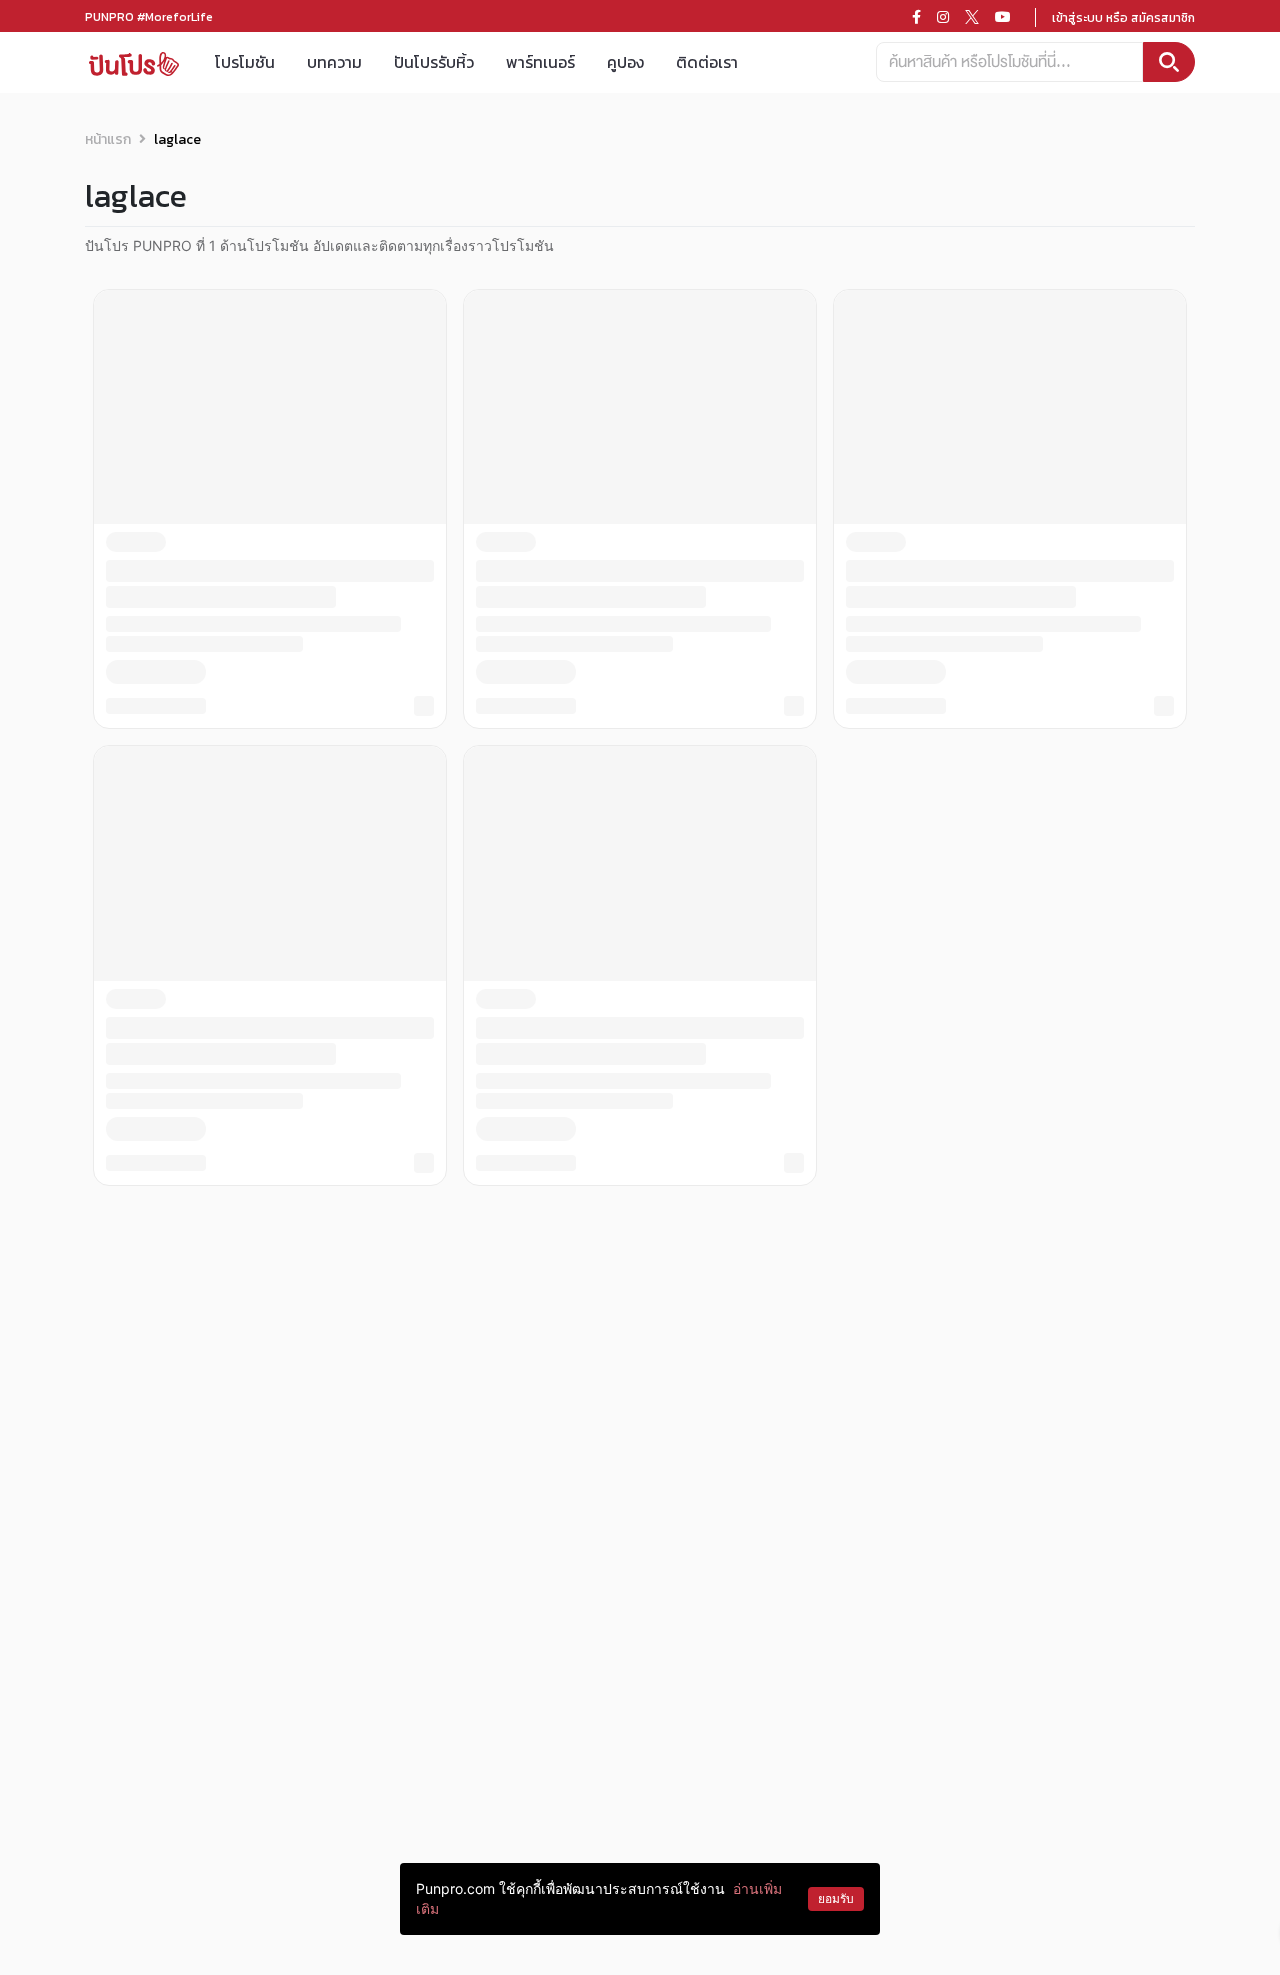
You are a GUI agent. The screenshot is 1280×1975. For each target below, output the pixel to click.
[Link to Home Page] (134, 62)
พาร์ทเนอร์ (540, 62)
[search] (1169, 62)
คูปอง (625, 62)
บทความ (334, 62)
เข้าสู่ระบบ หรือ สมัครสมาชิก (1123, 18)
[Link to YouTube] (1003, 17)
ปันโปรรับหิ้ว (434, 62)
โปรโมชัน (245, 62)
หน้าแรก (108, 139)
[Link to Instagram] (943, 17)
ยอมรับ (836, 1898)
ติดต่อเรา (707, 62)
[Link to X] (972, 17)
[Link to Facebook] (916, 17)
